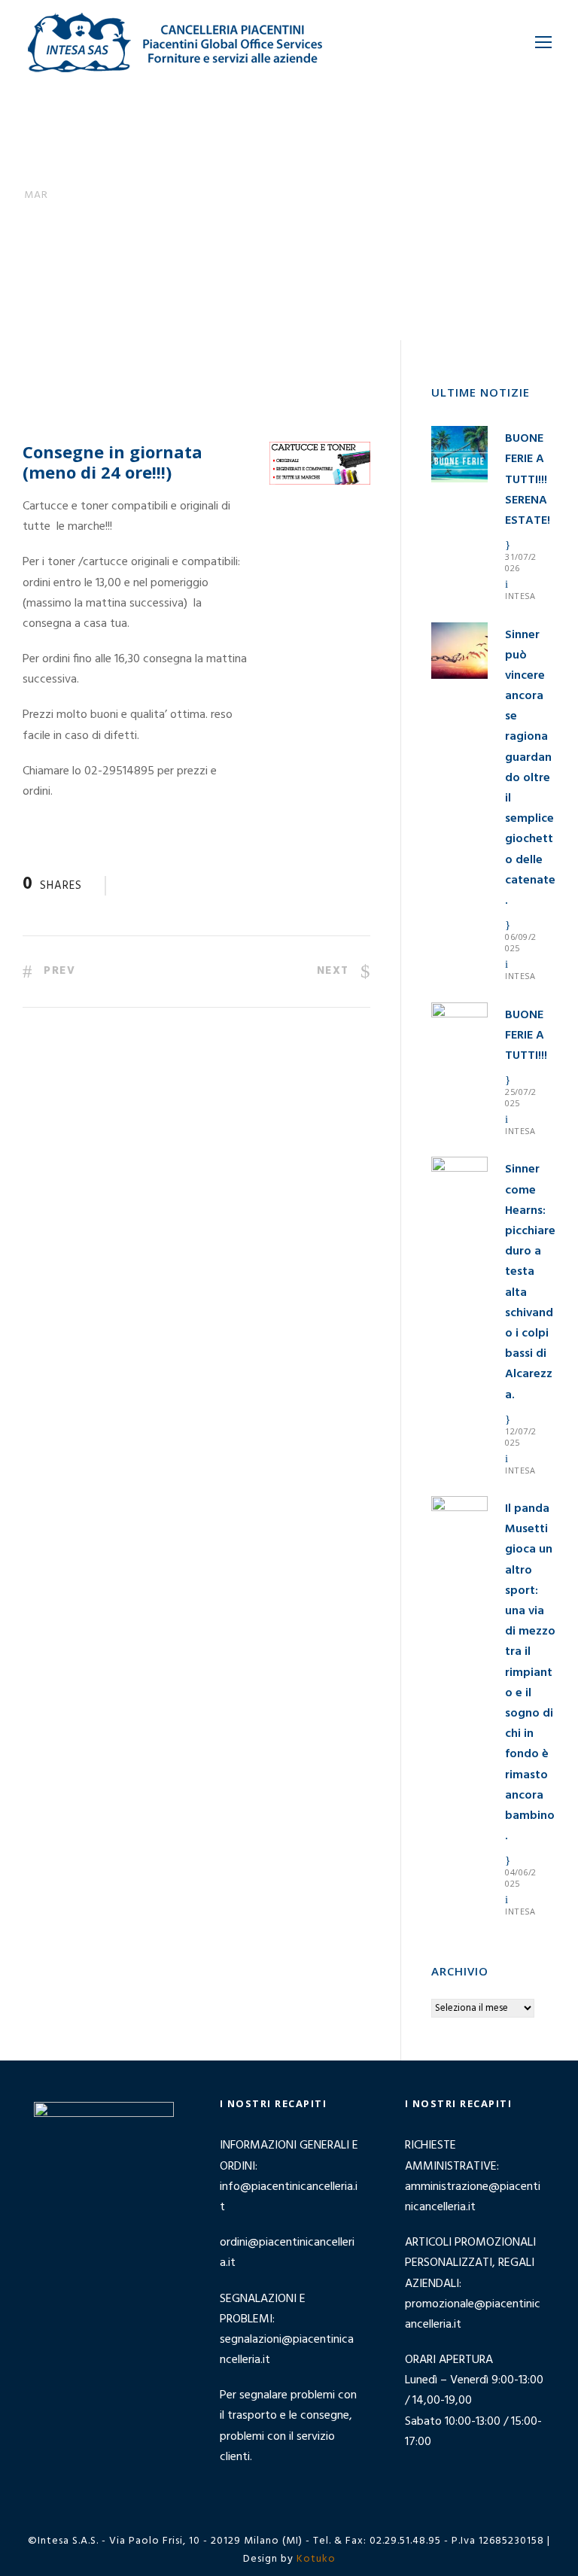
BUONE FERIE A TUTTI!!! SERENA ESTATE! (528, 480)
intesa (520, 596)
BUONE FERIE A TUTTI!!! (526, 1036)
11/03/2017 (134, 264)
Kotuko (316, 2559)
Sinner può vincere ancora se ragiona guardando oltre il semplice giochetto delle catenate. (530, 768)
